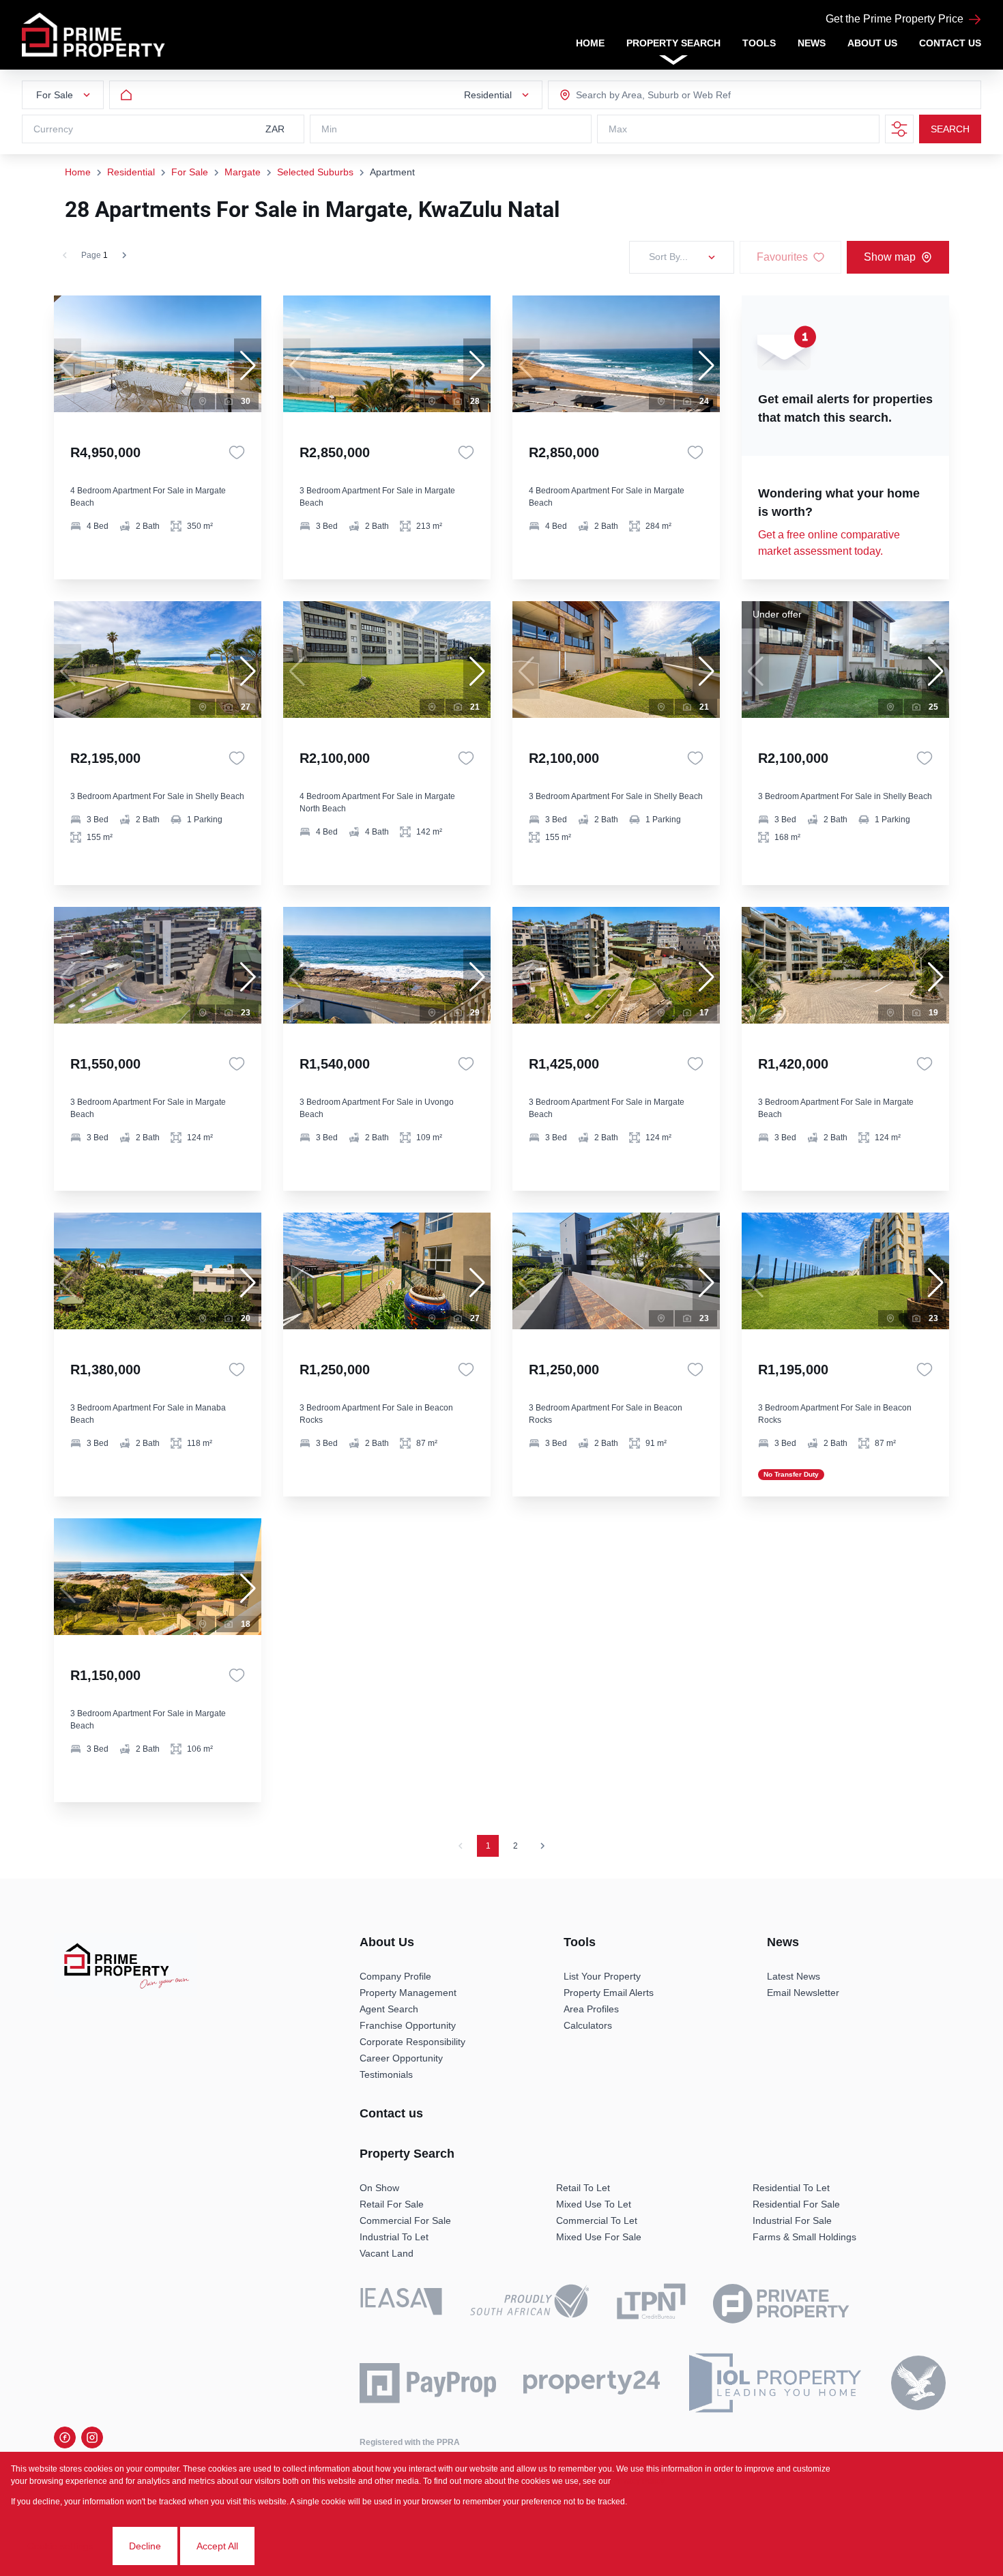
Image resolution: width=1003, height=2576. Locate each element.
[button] (248, 366)
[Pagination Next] (542, 1846)
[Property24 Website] (592, 2383)
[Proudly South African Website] (529, 2303)
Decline (145, 2546)
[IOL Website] (775, 2383)
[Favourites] (237, 452)
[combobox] (630, 95)
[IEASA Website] (401, 2304)
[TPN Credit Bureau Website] (651, 2304)
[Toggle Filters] (899, 129)
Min (329, 129)
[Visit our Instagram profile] (92, 2437)
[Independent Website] (918, 2383)
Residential (131, 172)
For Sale (190, 172)
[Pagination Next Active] (124, 255)
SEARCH (950, 129)
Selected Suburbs (315, 172)
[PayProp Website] (428, 2383)
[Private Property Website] (781, 2304)
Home (78, 172)
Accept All (217, 2546)
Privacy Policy (639, 2481)
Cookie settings (60, 2546)
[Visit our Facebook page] (65, 2437)
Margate (243, 172)
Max (618, 129)
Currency (53, 129)
